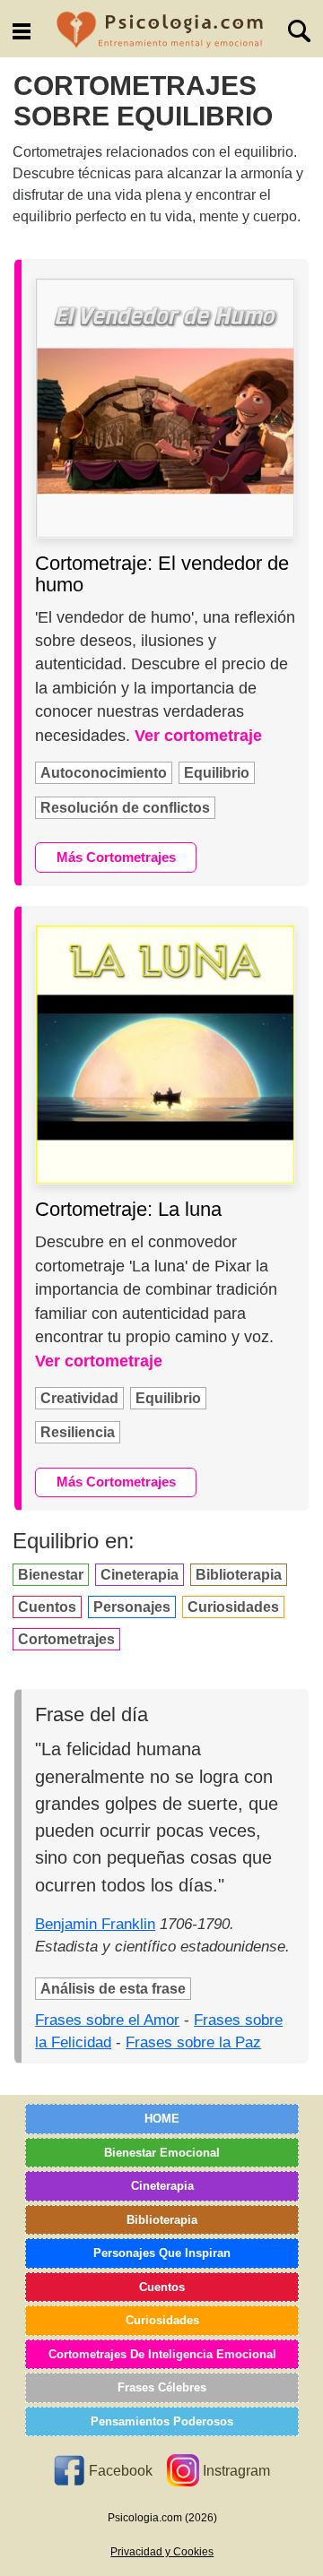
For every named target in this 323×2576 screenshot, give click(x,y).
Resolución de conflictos (125, 808)
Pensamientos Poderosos (162, 2421)
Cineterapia (140, 1575)
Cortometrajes (66, 1639)
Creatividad (79, 1398)
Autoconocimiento (104, 773)
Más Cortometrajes (116, 857)
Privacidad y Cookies (162, 2552)
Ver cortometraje (198, 736)
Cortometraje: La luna (128, 1209)
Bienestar (51, 1575)
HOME (162, 2119)
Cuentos (47, 1607)
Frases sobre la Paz (193, 2042)
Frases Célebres (162, 2387)
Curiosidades (233, 1607)
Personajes (132, 1607)
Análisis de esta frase (113, 1989)
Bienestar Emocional (162, 2153)
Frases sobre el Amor (107, 2020)
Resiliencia (78, 1432)
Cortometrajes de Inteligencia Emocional (162, 2354)
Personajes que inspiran (162, 2253)
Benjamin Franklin (95, 1924)
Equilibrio (217, 773)
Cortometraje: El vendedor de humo (162, 574)
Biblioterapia (239, 1575)
